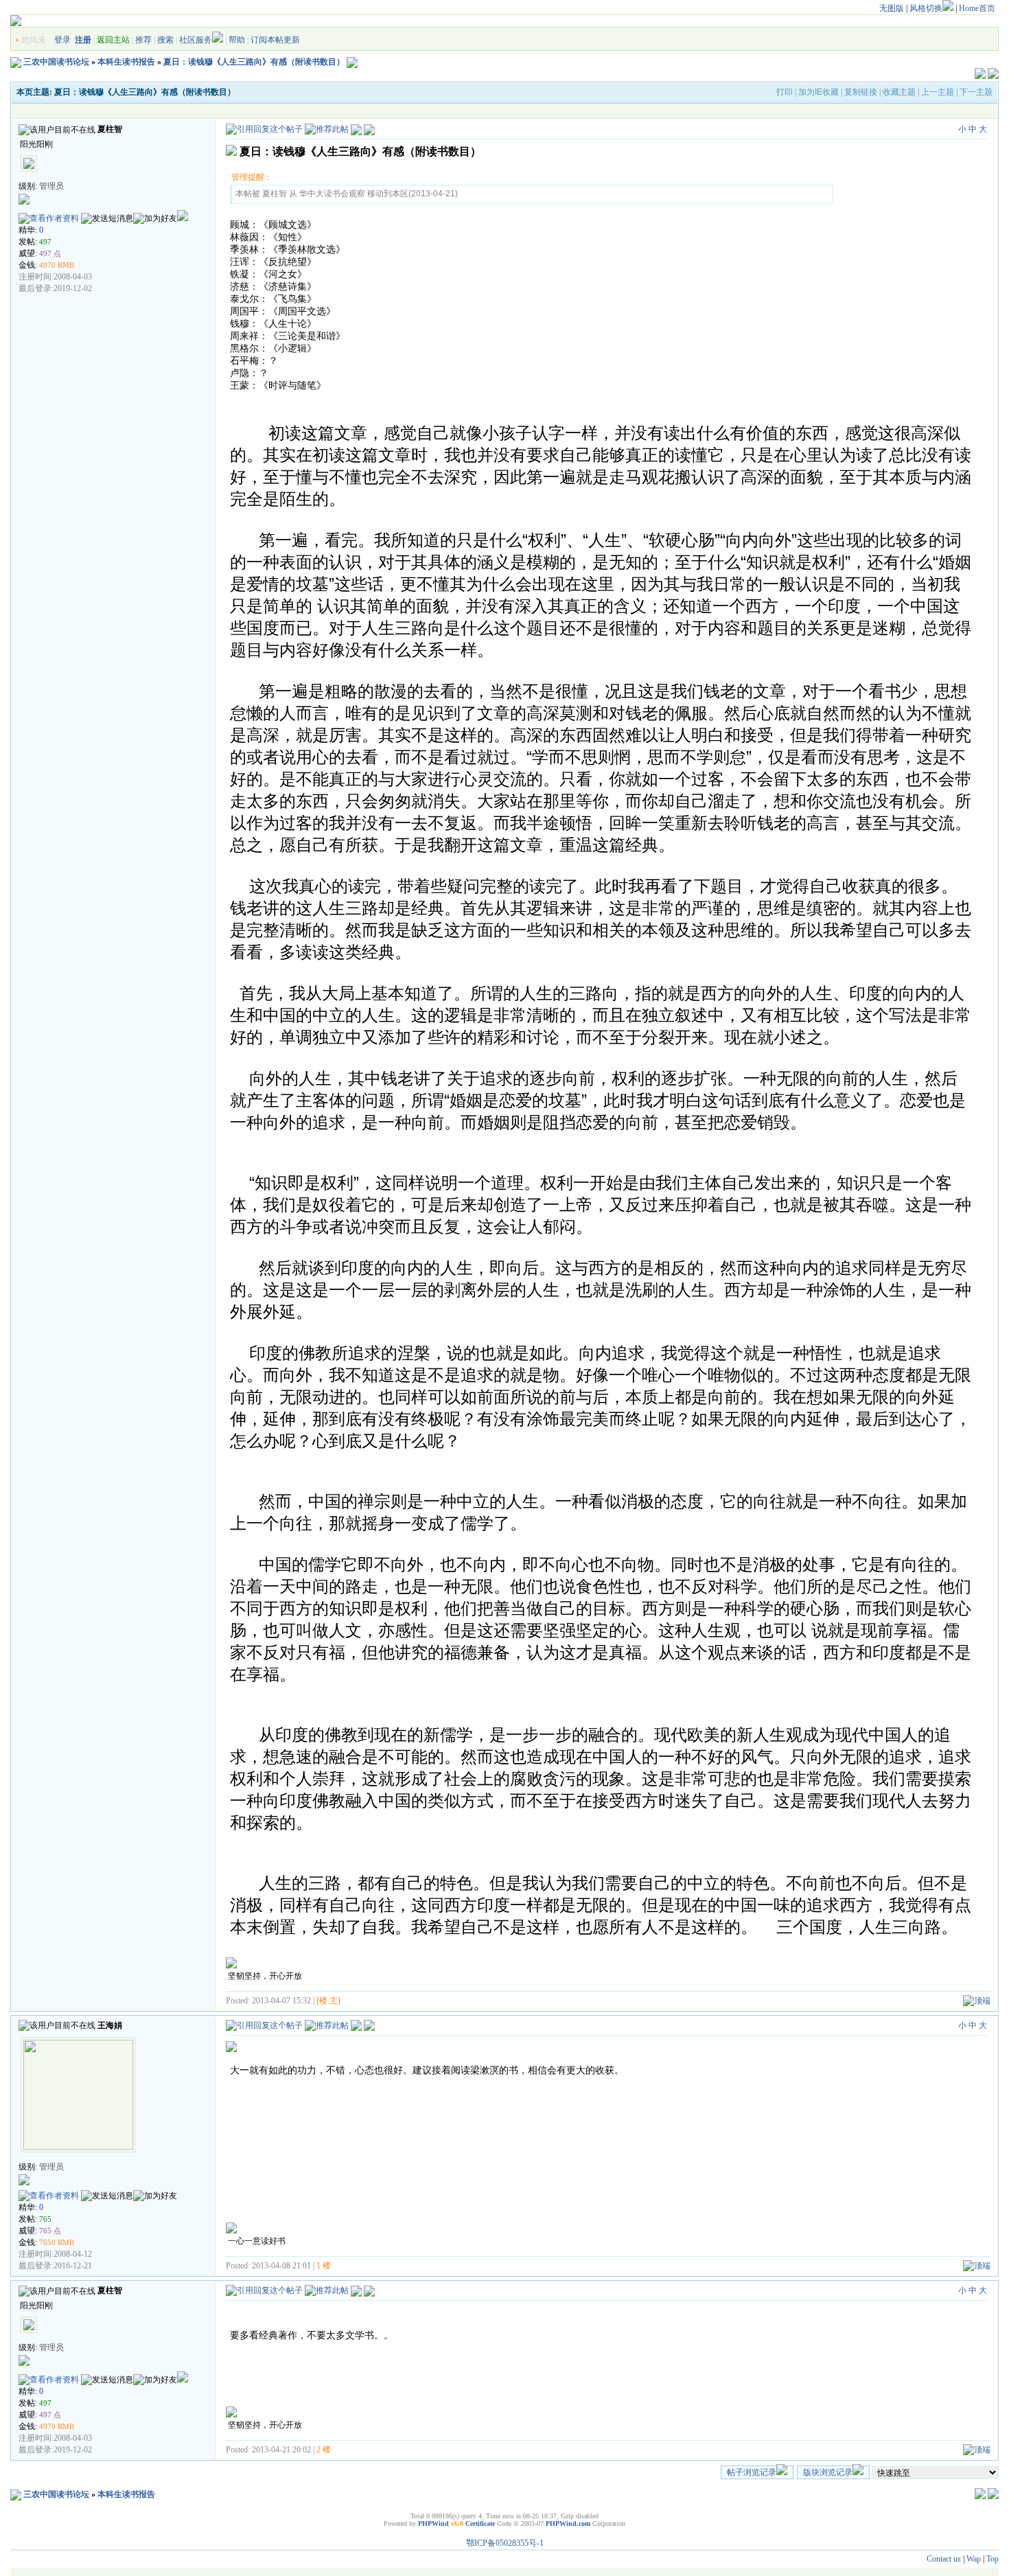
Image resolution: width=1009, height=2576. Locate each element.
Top (993, 2559)
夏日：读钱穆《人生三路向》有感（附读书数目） (254, 62)
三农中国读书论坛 (56, 62)
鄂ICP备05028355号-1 (505, 2543)
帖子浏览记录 (752, 2472)
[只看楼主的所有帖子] (369, 129)
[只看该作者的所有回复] (369, 2025)
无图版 (892, 8)
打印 (785, 92)
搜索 (165, 40)
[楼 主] (328, 2001)
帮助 (237, 40)
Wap (974, 2559)
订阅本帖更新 (275, 40)
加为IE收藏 (819, 92)
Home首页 (977, 8)
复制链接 (861, 92)
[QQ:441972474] (183, 218)
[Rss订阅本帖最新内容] (352, 62)
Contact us (944, 2559)
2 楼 (324, 2450)
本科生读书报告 (126, 62)
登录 (62, 40)
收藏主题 (899, 92)
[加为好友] (155, 219)
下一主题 (976, 92)
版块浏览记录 (828, 2472)
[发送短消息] (107, 219)
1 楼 (324, 2266)
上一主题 (938, 92)
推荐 (143, 40)
